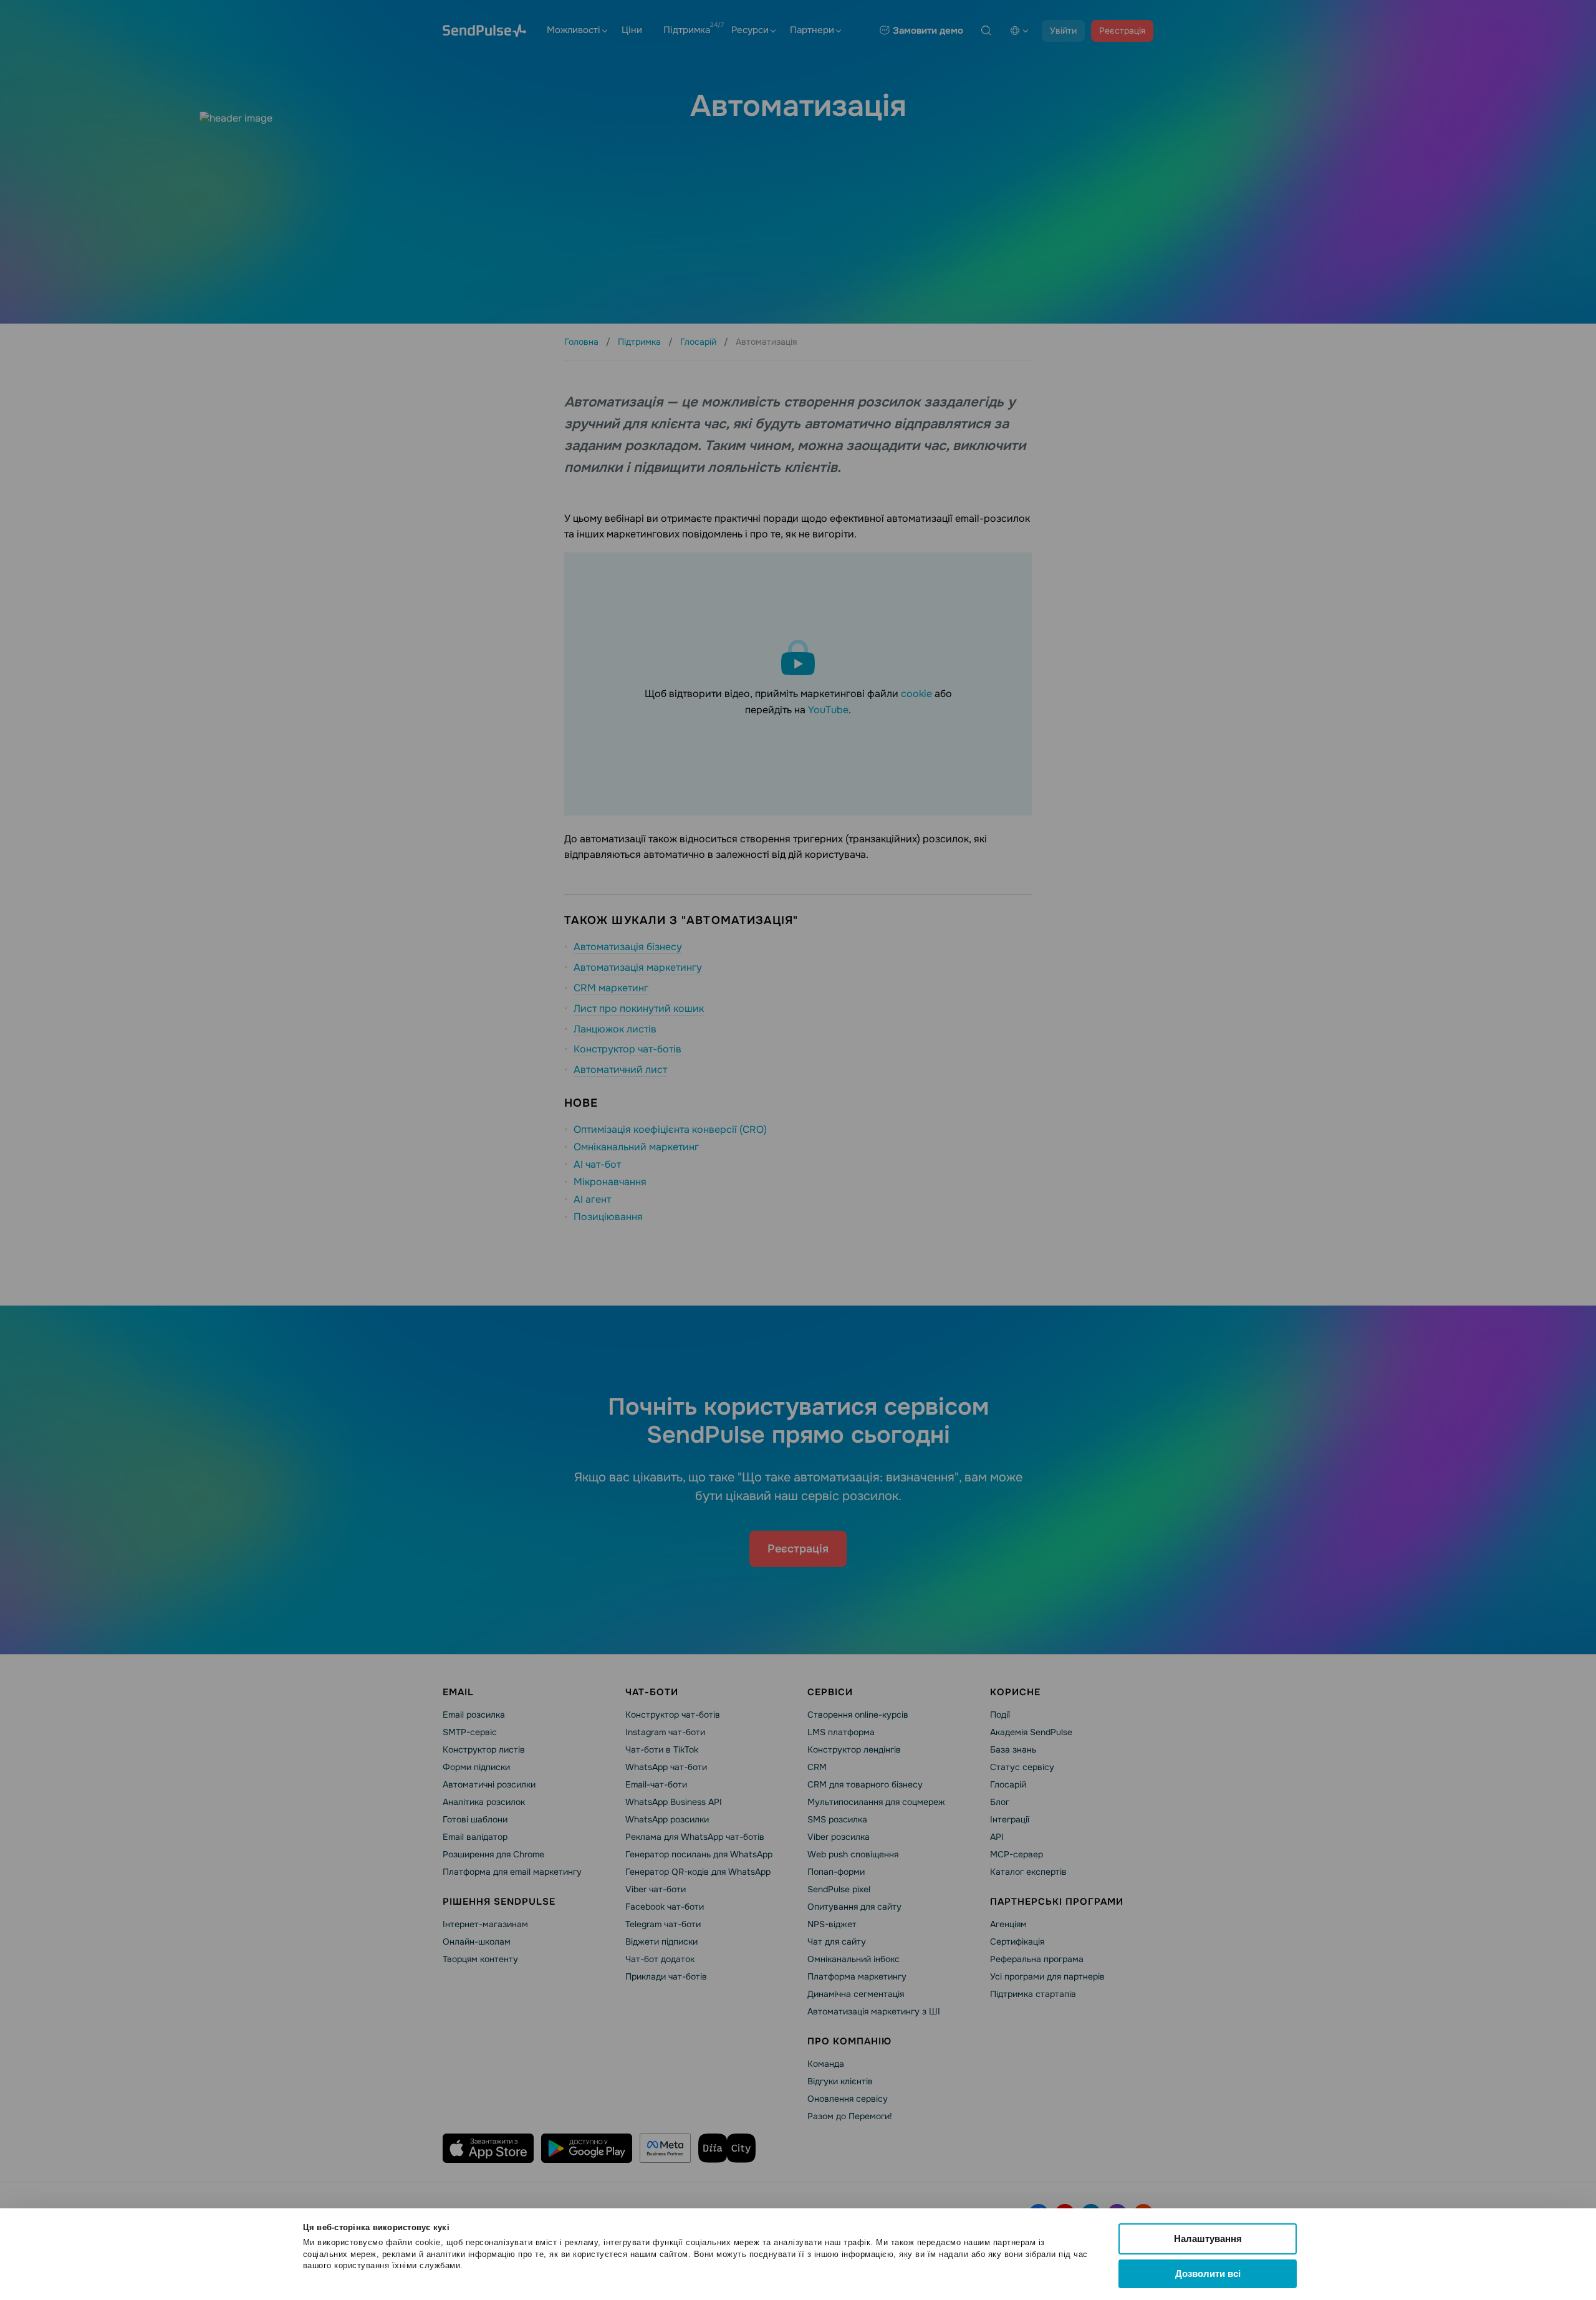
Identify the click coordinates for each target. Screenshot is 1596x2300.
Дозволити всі (1208, 2274)
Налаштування (1208, 2239)
